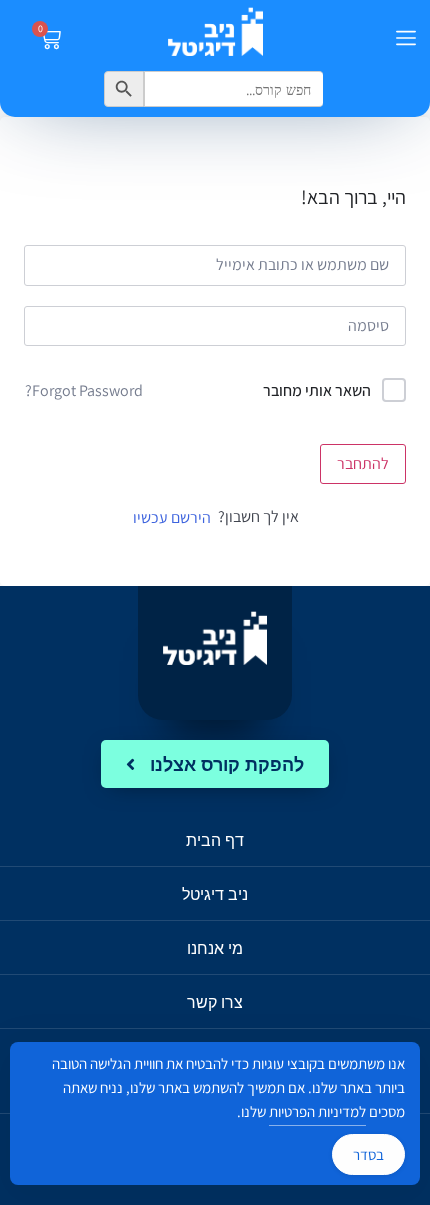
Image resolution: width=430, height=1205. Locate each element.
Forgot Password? (84, 390)
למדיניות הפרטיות (317, 1111)
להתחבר (363, 463)
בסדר (368, 1154)
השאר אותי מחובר (317, 390)
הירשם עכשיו (172, 517)
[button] (406, 39)
